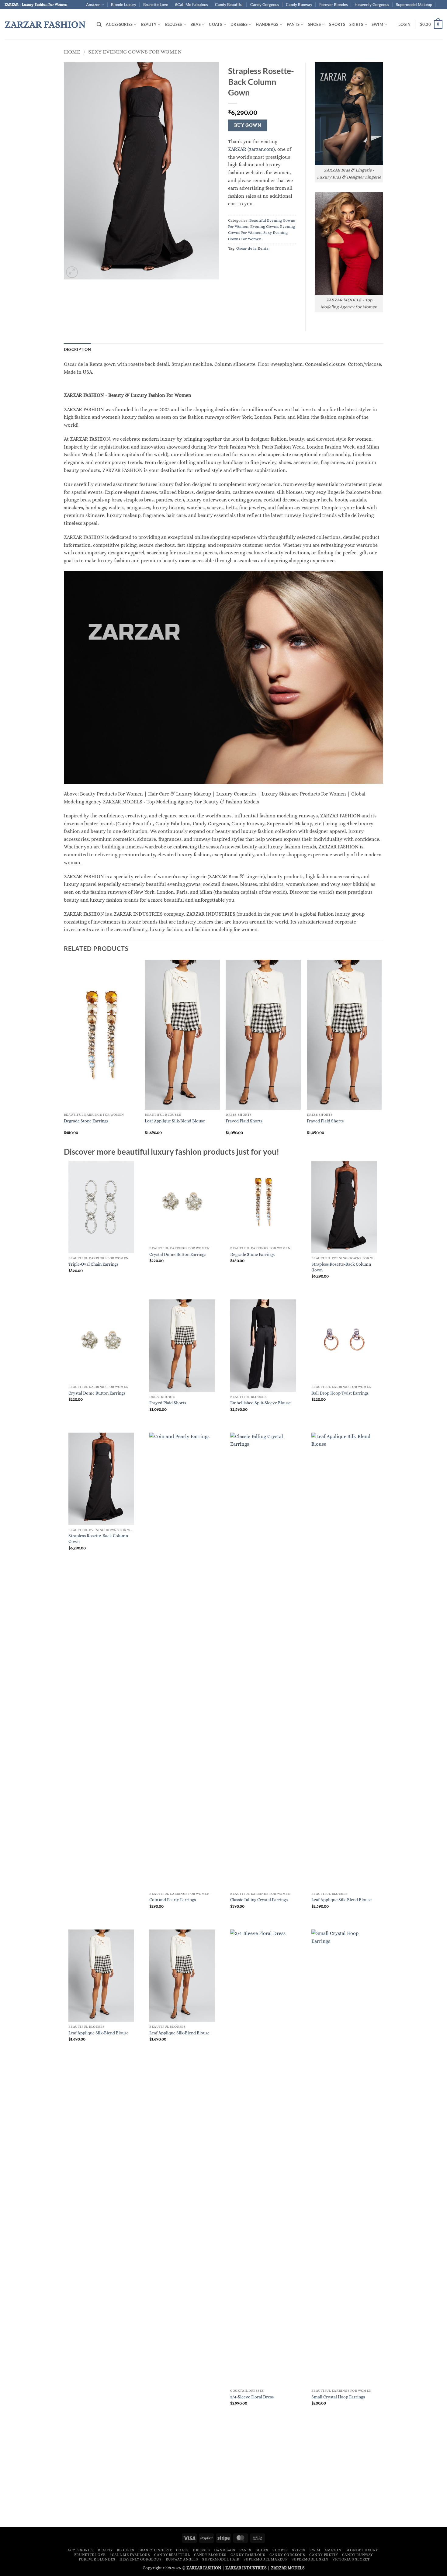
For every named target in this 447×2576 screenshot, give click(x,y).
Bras (196, 24)
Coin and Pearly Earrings (173, 1900)
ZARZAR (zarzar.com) (251, 149)
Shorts (337, 24)
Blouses (174, 24)
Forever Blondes (334, 5)
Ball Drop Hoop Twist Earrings (340, 1393)
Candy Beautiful (229, 5)
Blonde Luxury (124, 5)
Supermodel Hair (221, 2559)
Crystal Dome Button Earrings (178, 1254)
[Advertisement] (223, 2477)
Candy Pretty (324, 2555)
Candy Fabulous (248, 2555)
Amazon (93, 5)
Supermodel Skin (310, 2559)
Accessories (119, 24)
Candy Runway (299, 5)
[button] (99, 24)
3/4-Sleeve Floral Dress (252, 2397)
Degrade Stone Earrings (86, 1121)
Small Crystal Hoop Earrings (338, 2397)
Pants (293, 24)
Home (72, 52)
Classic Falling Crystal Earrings (259, 1900)
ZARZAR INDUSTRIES (246, 2568)
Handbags (267, 24)
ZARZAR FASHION (45, 24)
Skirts (356, 24)
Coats (215, 24)
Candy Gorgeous (265, 5)
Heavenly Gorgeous (372, 5)
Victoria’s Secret (351, 2559)
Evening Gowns (264, 226)
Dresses (239, 24)
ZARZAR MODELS (288, 2568)
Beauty (149, 24)
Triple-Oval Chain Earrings (93, 1264)
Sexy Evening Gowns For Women (135, 52)
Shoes (314, 24)
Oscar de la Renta (252, 248)
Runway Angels (182, 2559)
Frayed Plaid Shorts (244, 1121)
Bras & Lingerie (155, 2550)
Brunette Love (156, 5)
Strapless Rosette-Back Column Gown (341, 1267)
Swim (377, 24)
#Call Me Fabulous (191, 5)
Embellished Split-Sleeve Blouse (260, 1403)
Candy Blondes (210, 2555)
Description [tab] (77, 349)
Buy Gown (248, 125)
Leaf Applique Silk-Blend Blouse (175, 1121)
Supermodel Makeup (414, 5)
